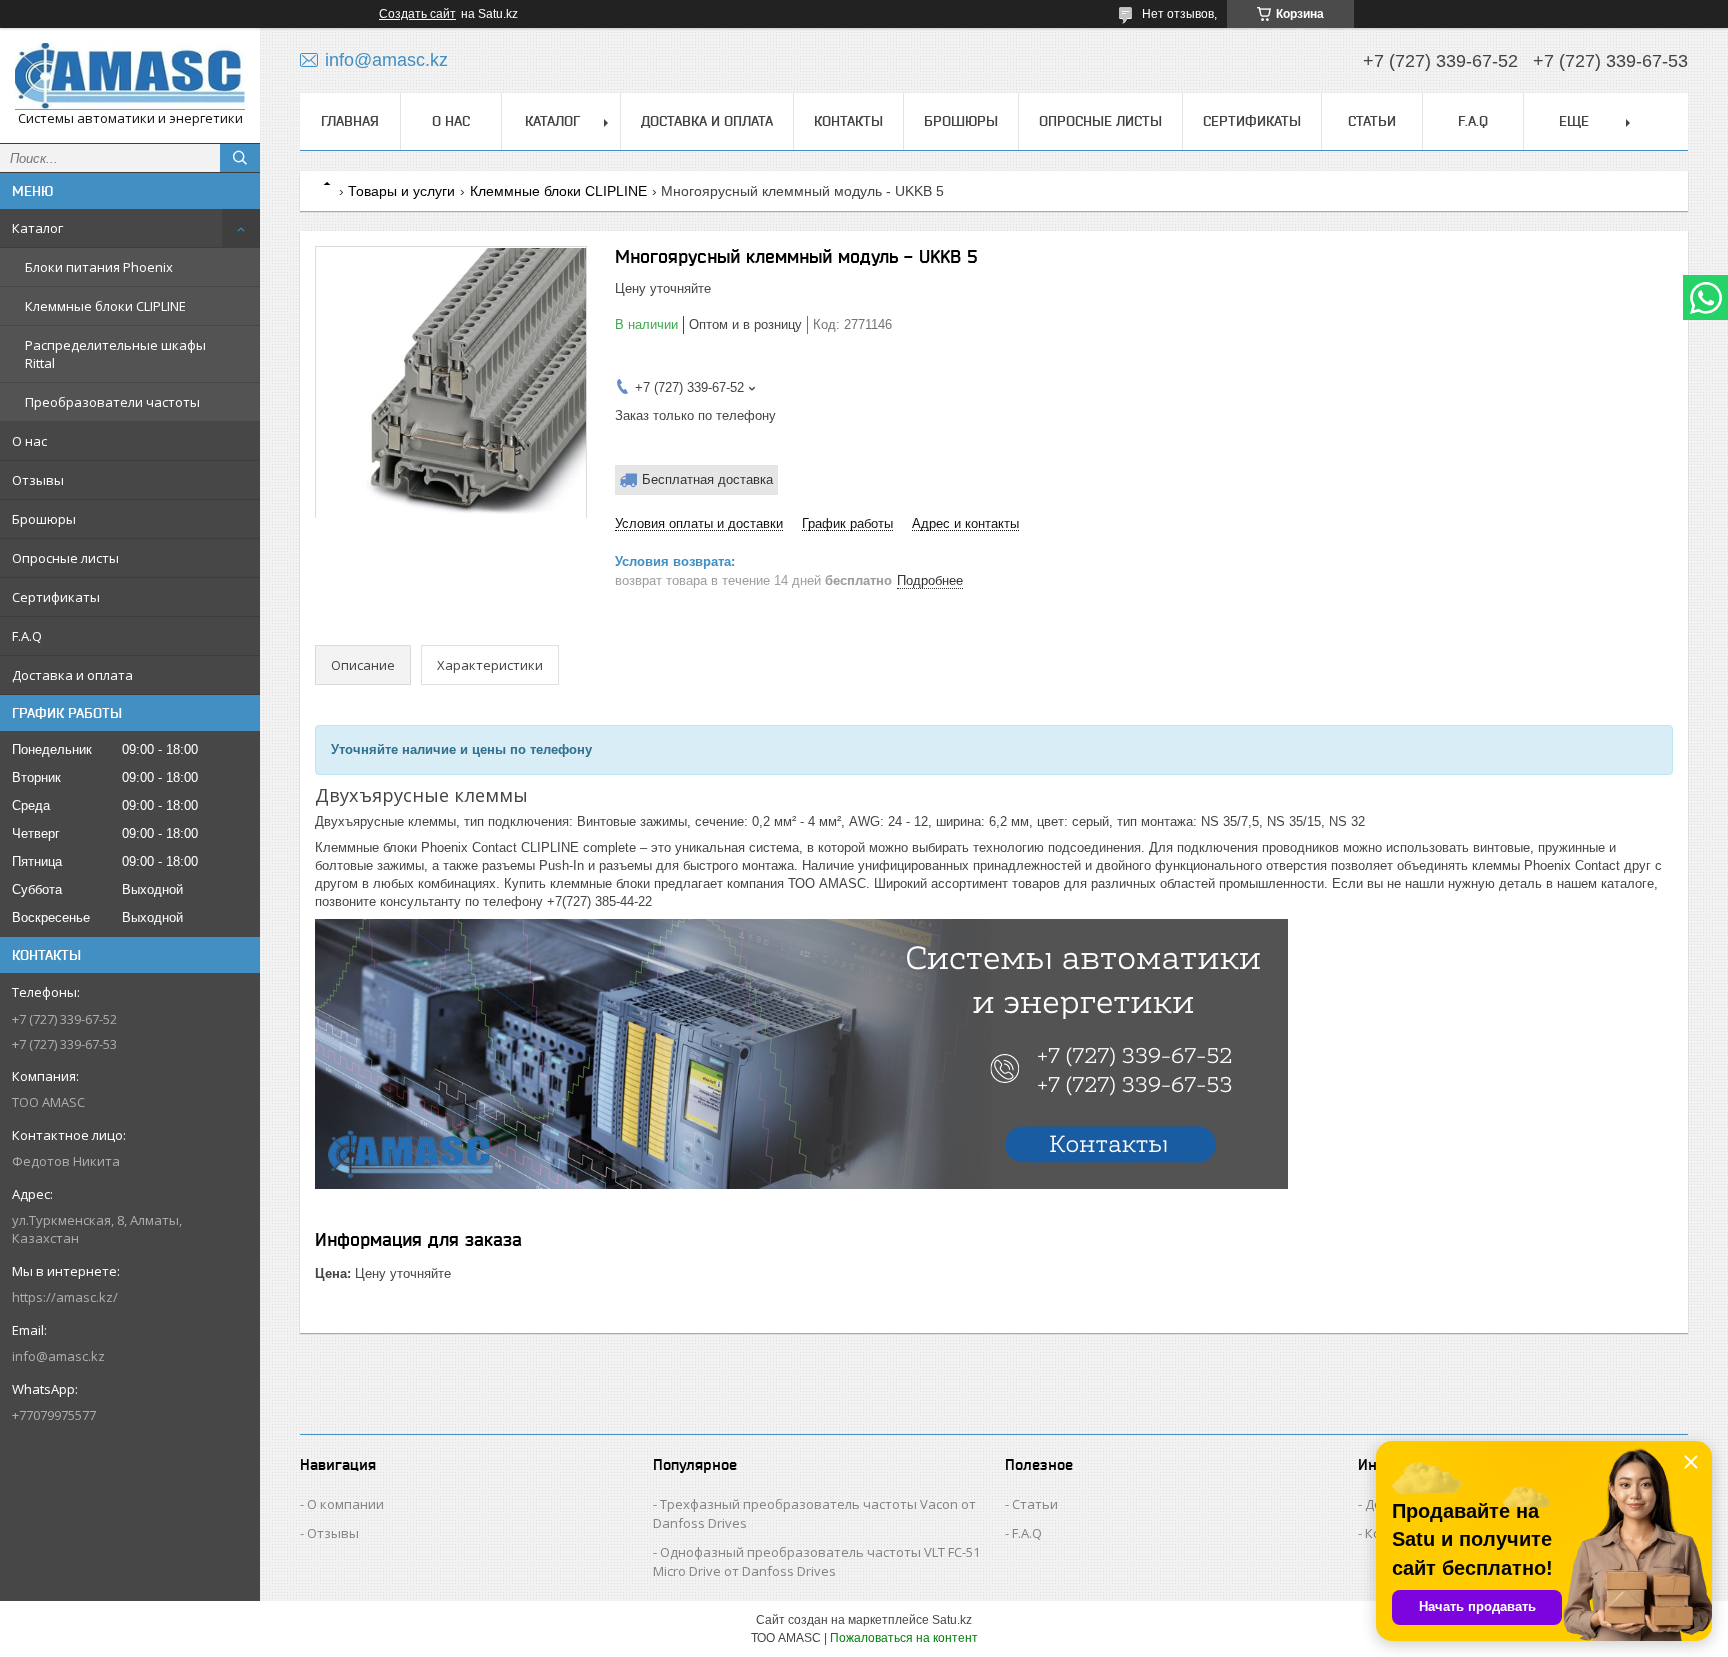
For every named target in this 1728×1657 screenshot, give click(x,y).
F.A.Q (27, 636)
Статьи (1372, 121)
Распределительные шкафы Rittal (115, 354)
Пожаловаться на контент (904, 1638)
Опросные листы (65, 558)
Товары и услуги (401, 191)
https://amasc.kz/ (65, 1297)
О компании (345, 1504)
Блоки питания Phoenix (99, 267)
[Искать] (240, 158)
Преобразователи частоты (112, 402)
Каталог (37, 228)
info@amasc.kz (58, 1356)
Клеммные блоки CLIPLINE (105, 306)
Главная (350, 121)
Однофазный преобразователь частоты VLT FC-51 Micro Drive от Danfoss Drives (816, 1561)
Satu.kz (952, 1620)
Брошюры (44, 519)
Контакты (848, 121)
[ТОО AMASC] (130, 76)
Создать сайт (417, 14)
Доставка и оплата (72, 675)
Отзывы (38, 480)
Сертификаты (56, 597)
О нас (29, 441)
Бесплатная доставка (707, 479)
